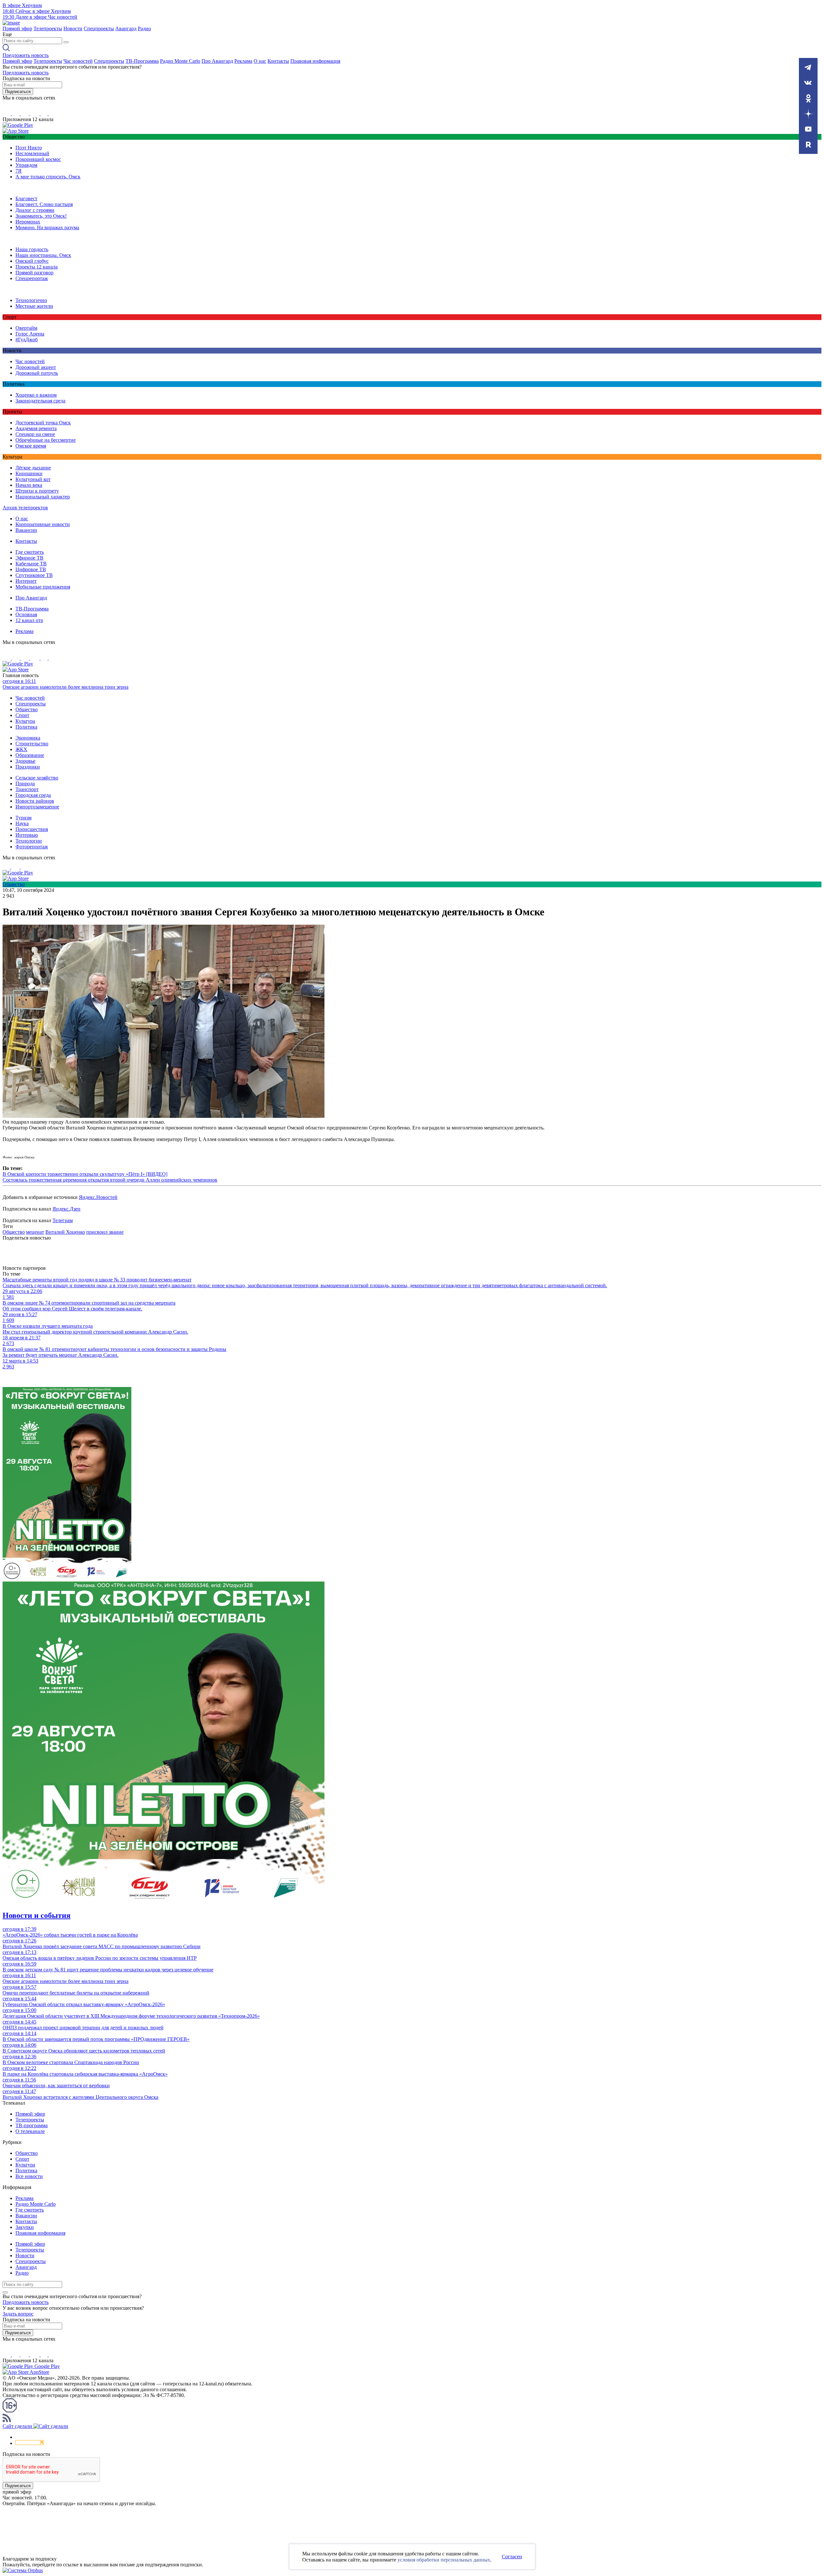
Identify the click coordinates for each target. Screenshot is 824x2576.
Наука (22, 823)
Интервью (27, 835)
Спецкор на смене (35, 434)
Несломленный (32, 153)
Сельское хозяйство (37, 778)
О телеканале (30, 2131)
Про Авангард (217, 61)
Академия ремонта (36, 428)
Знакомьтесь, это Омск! (41, 216)
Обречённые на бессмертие (46, 440)
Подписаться (18, 92)
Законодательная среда (40, 401)
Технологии (29, 841)
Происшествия (32, 829)
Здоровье (25, 761)
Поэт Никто (29, 148)
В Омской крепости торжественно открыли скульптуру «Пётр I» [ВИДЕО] (85, 1174)
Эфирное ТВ (29, 558)
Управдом (26, 165)
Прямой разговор (34, 273)
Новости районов (35, 801)
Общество (27, 709)
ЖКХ (21, 749)
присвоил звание (105, 1232)
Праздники (28, 767)
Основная (26, 614)
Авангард (126, 28)
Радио (144, 28)
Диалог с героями (35, 210)
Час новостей (78, 61)
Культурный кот (33, 479)
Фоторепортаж (32, 847)
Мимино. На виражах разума (47, 227)
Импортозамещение (37, 807)
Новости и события (37, 1915)
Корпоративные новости (43, 524)
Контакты (278, 61)
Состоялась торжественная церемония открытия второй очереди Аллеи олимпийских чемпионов (110, 1180)
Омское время (31, 446)
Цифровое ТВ (31, 569)
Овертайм (26, 328)
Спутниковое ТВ (34, 575)
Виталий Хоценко (65, 1232)
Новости (73, 28)
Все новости (29, 2176)
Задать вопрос (18, 2314)
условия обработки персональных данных (444, 2560)
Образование (30, 755)
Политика (26, 727)
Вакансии (26, 530)
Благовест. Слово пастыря (44, 204)
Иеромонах (28, 222)
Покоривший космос (38, 159)
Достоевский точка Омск (43, 423)
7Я (19, 171)
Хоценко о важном (36, 395)
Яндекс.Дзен (66, 1209)
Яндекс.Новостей (98, 1197)
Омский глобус (32, 261)
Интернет (26, 581)
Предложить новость (26, 55)
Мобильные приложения (43, 587)
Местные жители (34, 306)
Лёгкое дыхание (33, 468)
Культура (25, 721)
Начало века (29, 485)
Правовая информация (315, 61)
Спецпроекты (99, 28)
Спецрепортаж (32, 278)
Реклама (243, 61)
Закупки (25, 2227)
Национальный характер (43, 497)
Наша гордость (32, 249)
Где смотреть (30, 552)
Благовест (26, 198)
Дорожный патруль (37, 373)
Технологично (31, 300)
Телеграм (63, 1220)
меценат (35, 1232)
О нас (260, 61)
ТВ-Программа (142, 61)
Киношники (29, 473)
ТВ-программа (32, 2125)
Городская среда (33, 795)
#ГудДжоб (27, 340)
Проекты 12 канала (37, 267)
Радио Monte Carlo (180, 61)
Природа (25, 783)
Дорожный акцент (36, 367)
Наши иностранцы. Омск (43, 255)
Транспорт (27, 789)
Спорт (22, 715)
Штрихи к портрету (37, 491)
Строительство (32, 744)
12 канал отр (29, 620)
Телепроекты (48, 28)
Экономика (28, 738)
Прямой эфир (17, 28)
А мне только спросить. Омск (48, 177)
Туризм (23, 818)
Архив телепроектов (25, 508)
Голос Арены (30, 334)
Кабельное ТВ (31, 564)
